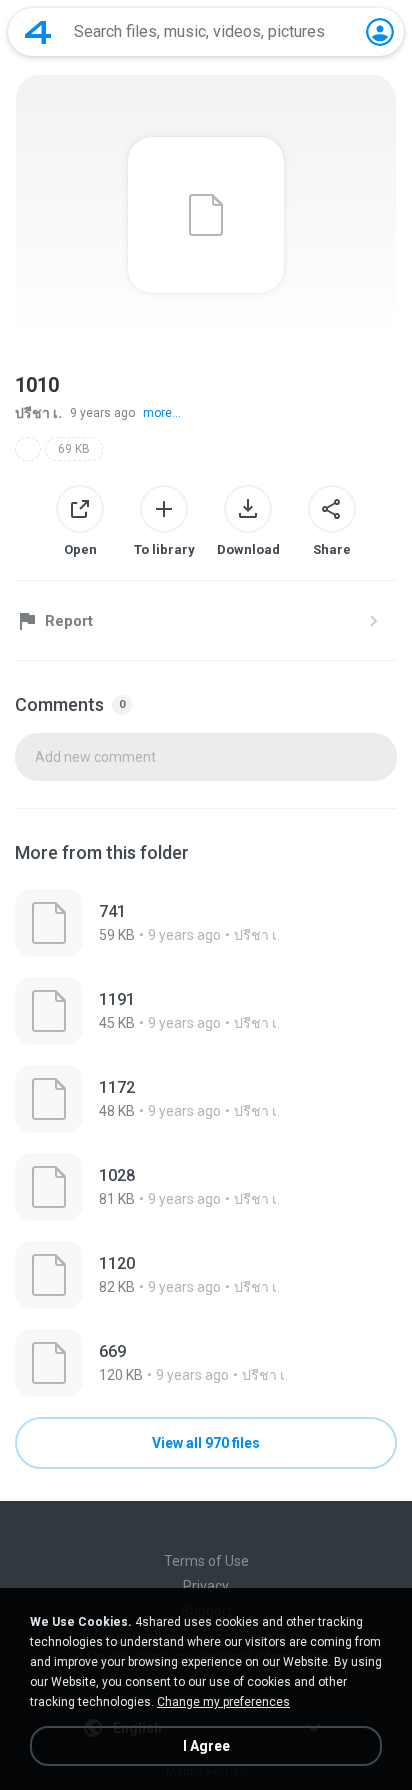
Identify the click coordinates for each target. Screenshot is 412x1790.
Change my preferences (223, 1702)
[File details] (206, 923)
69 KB (74, 449)
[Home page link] (38, 32)
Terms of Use (206, 1561)
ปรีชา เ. (38, 413)
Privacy (206, 1586)
